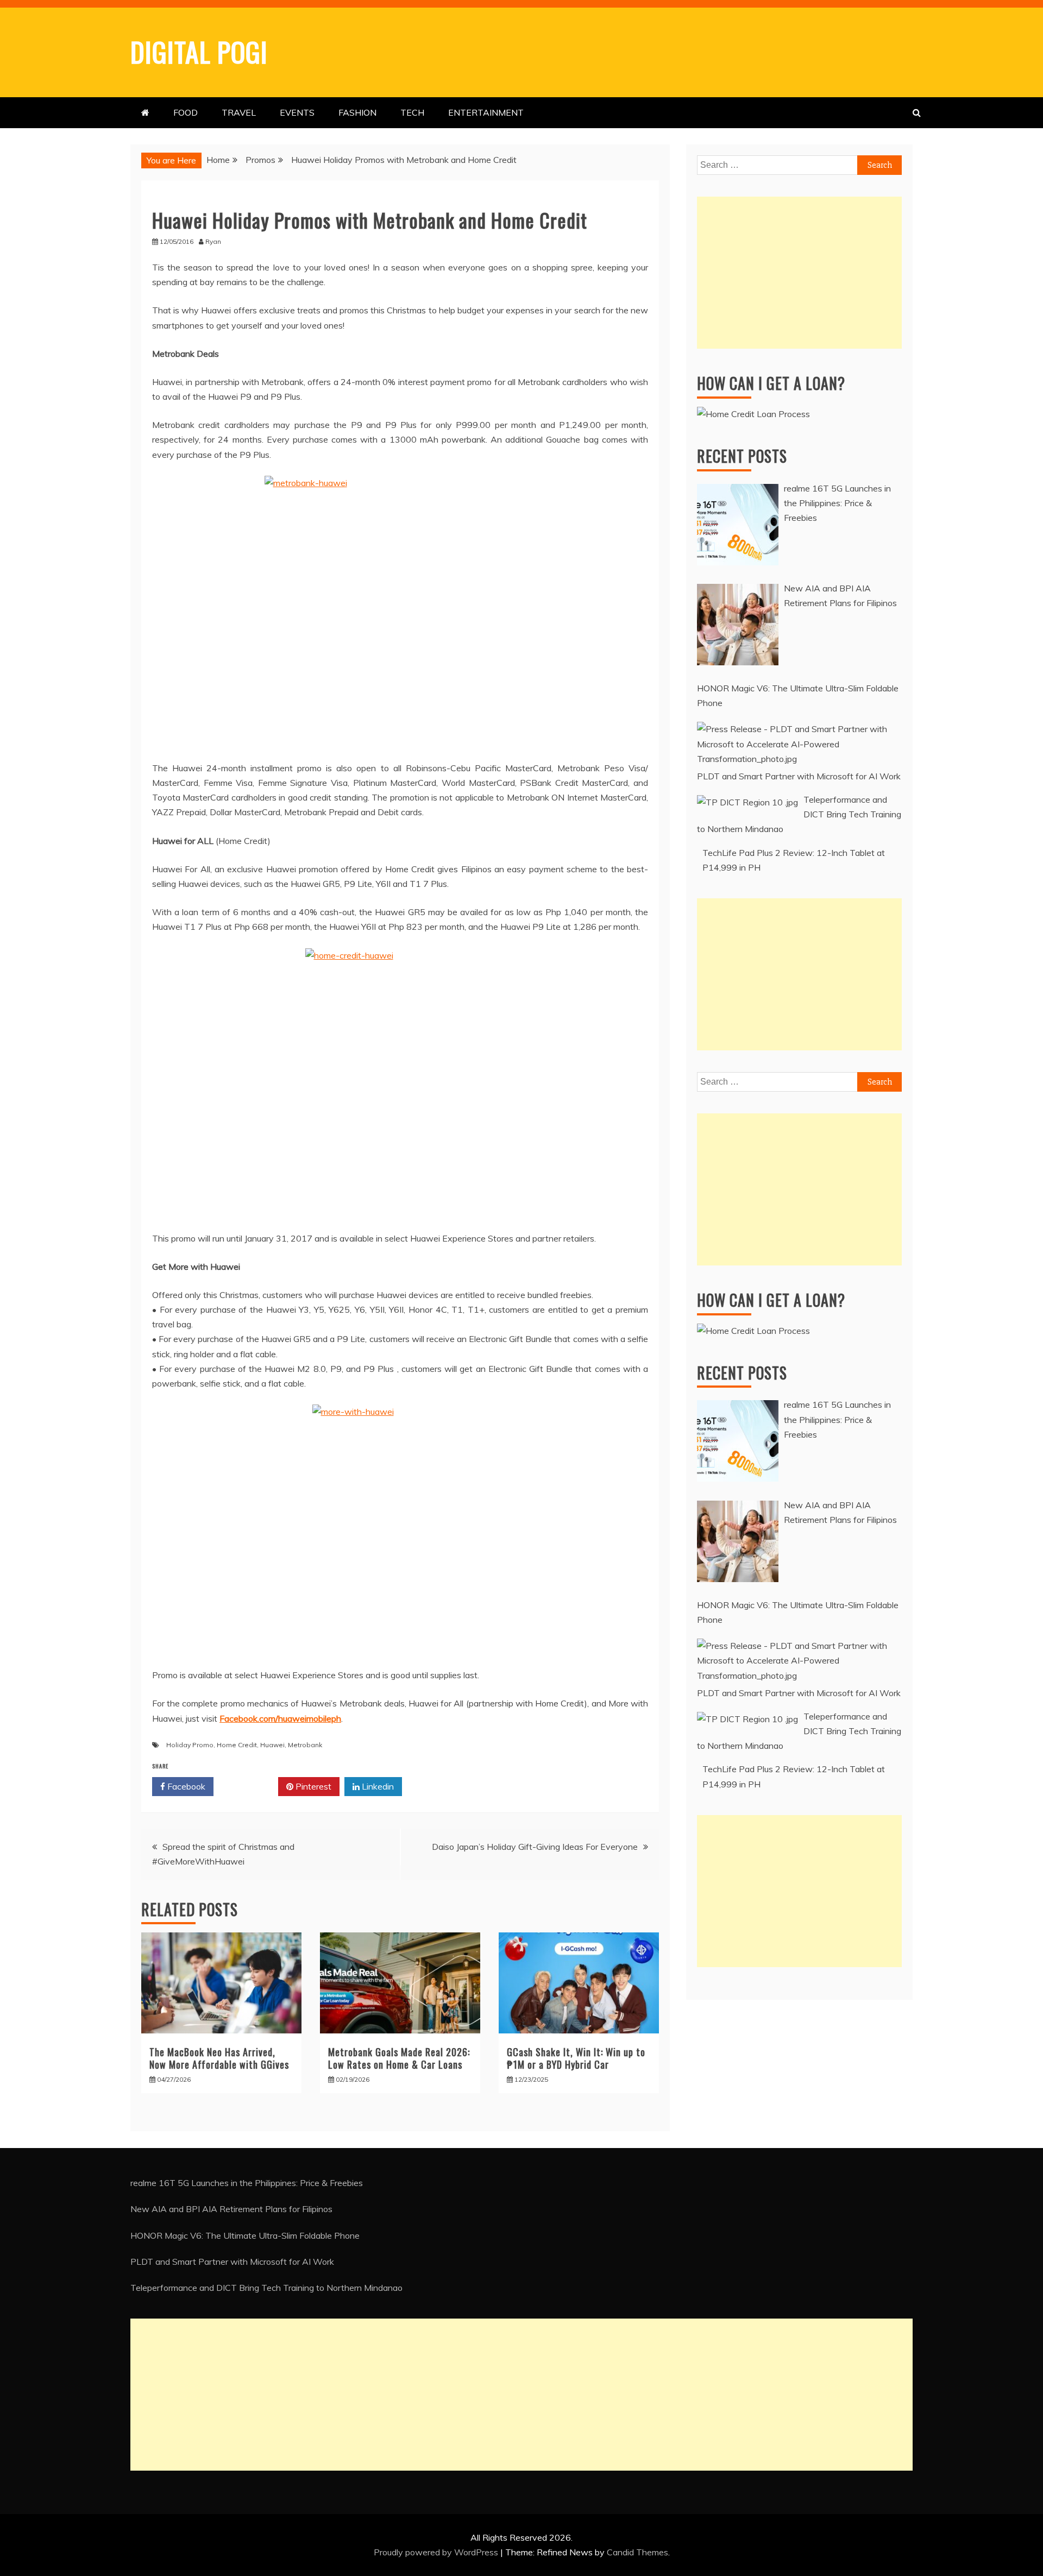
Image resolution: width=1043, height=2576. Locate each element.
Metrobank (305, 1745)
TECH (412, 112)
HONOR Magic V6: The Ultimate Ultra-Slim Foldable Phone (245, 2235)
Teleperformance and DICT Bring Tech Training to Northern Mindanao (266, 2288)
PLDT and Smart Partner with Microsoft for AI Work (232, 2262)
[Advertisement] (799, 273)
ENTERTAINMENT (486, 112)
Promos (171, 198)
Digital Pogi (199, 51)
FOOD (186, 112)
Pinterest (312, 1786)
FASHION (357, 112)
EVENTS (297, 112)
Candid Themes (637, 2552)
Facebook (185, 1786)
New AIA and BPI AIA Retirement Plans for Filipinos (231, 2209)
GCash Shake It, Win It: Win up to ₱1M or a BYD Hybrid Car (576, 2058)
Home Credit (237, 1745)
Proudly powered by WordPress (437, 2552)
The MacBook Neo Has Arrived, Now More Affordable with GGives (219, 2058)
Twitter (250, 1786)
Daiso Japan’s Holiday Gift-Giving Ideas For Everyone (535, 1847)
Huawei (272, 1745)
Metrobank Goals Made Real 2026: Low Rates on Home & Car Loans (399, 2058)
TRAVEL (239, 112)
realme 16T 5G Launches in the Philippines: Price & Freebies (247, 2183)
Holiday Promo (190, 1745)
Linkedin (377, 1786)
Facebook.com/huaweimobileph (280, 1718)
